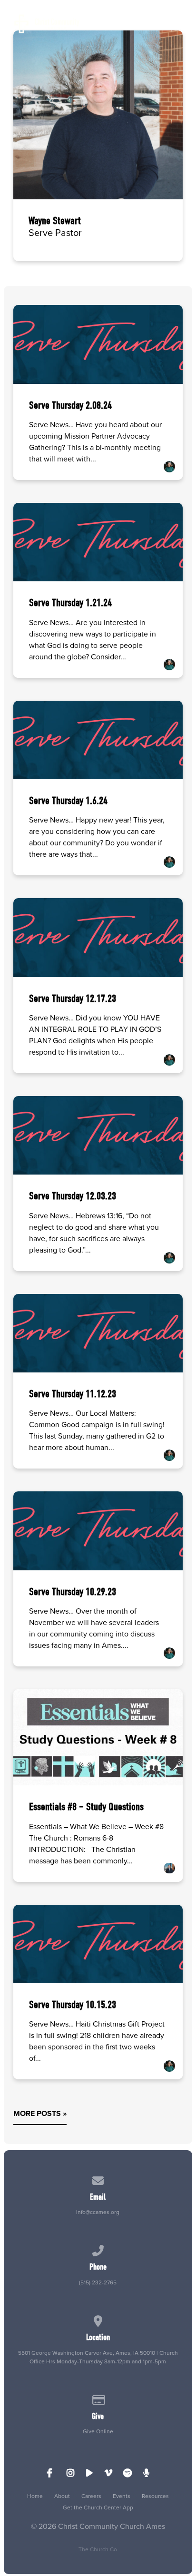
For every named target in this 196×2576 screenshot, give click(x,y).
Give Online (98, 2431)
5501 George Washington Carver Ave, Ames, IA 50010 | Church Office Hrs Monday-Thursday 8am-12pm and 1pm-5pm (98, 2357)
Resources (155, 2496)
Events (122, 2496)
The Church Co (98, 2549)
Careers (91, 2496)
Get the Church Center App (98, 2507)
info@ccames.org (98, 2212)
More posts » (40, 2113)
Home (35, 2496)
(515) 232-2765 (98, 2282)
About (62, 2496)
